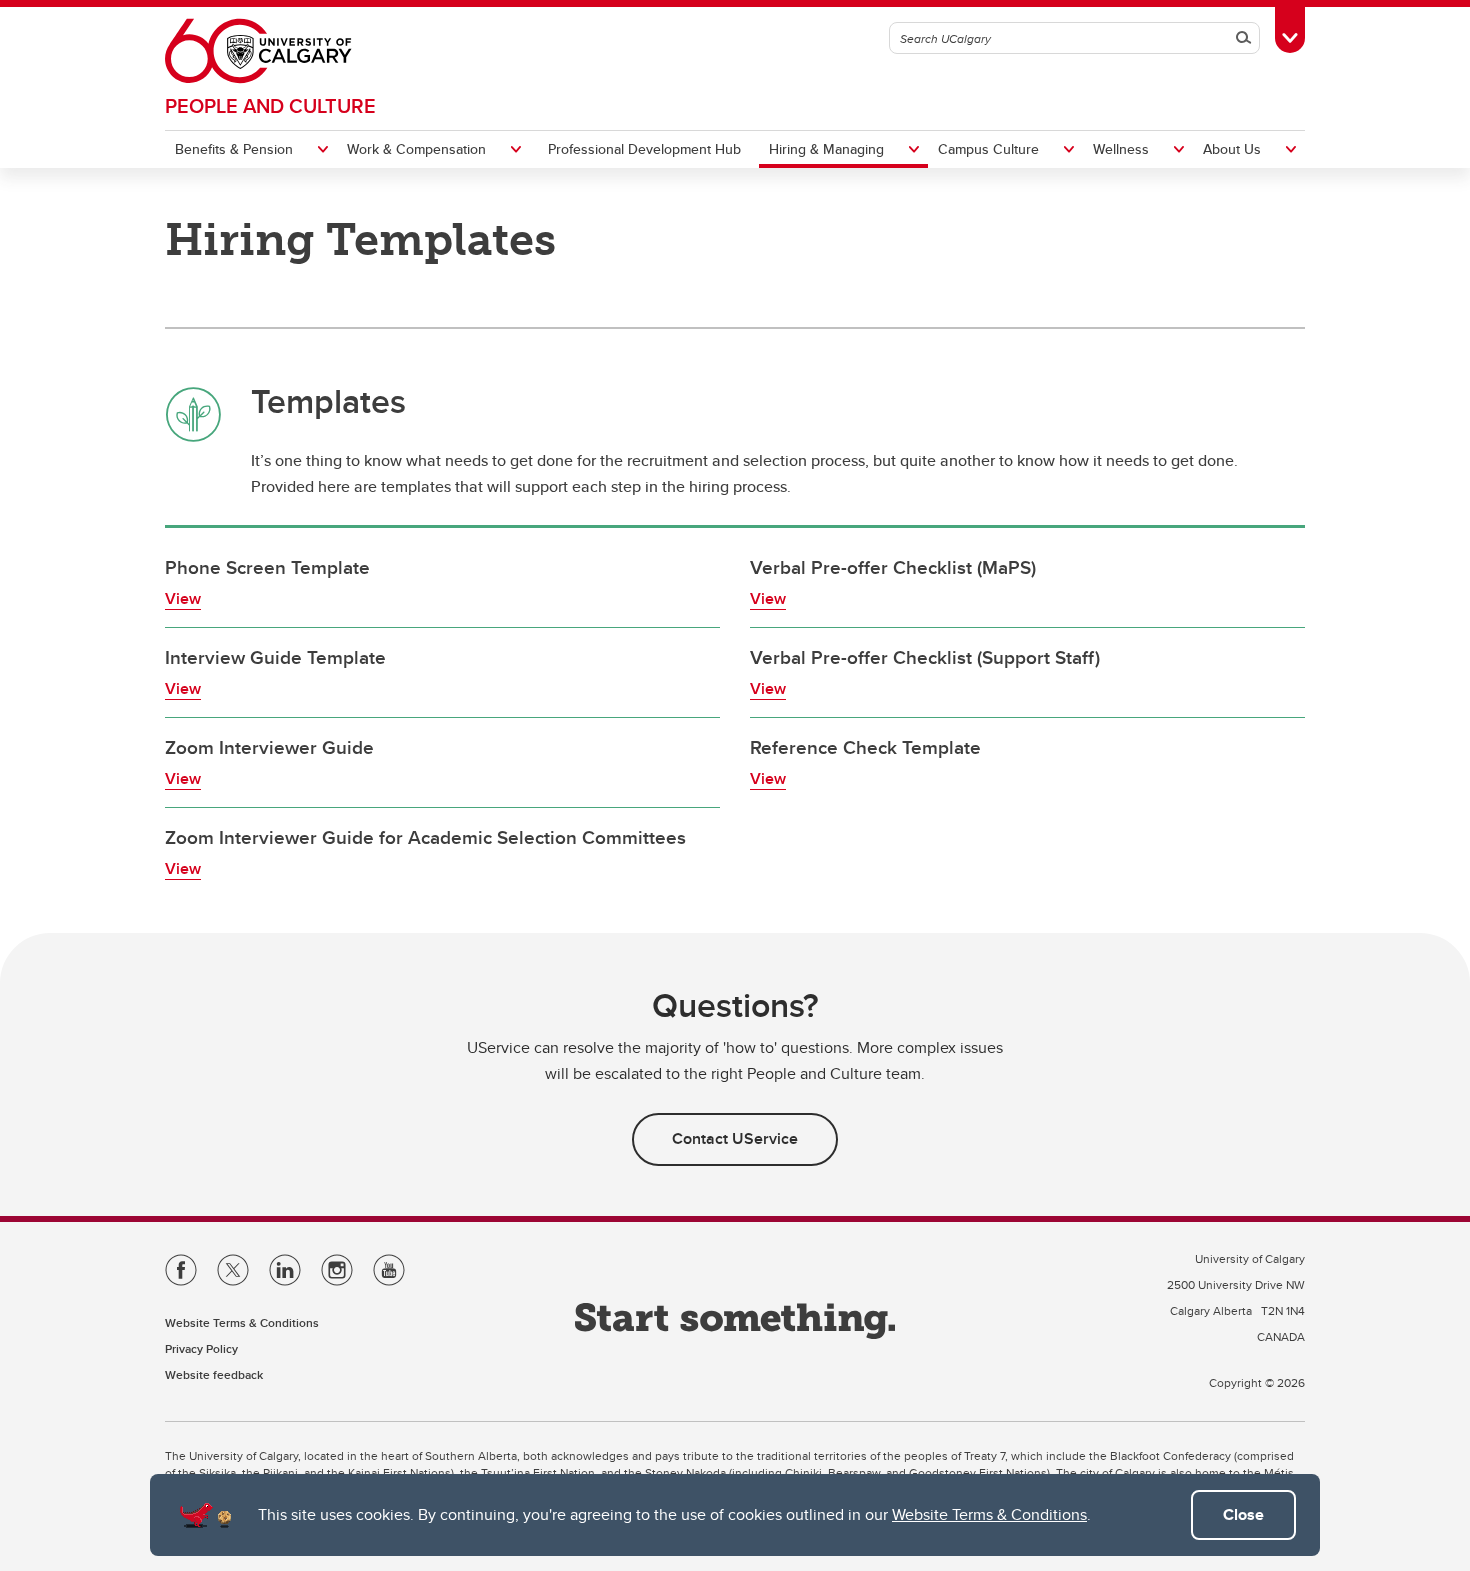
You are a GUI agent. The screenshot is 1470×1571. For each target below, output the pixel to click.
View (183, 598)
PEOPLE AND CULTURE (270, 105)
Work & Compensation (416, 149)
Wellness (1121, 149)
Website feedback (214, 1374)
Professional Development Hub (644, 149)
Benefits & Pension (234, 149)
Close (1243, 1514)
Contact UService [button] (735, 1138)
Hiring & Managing (826, 149)
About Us (1232, 149)
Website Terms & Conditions (989, 1514)
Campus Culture (988, 149)
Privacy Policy (201, 1348)
